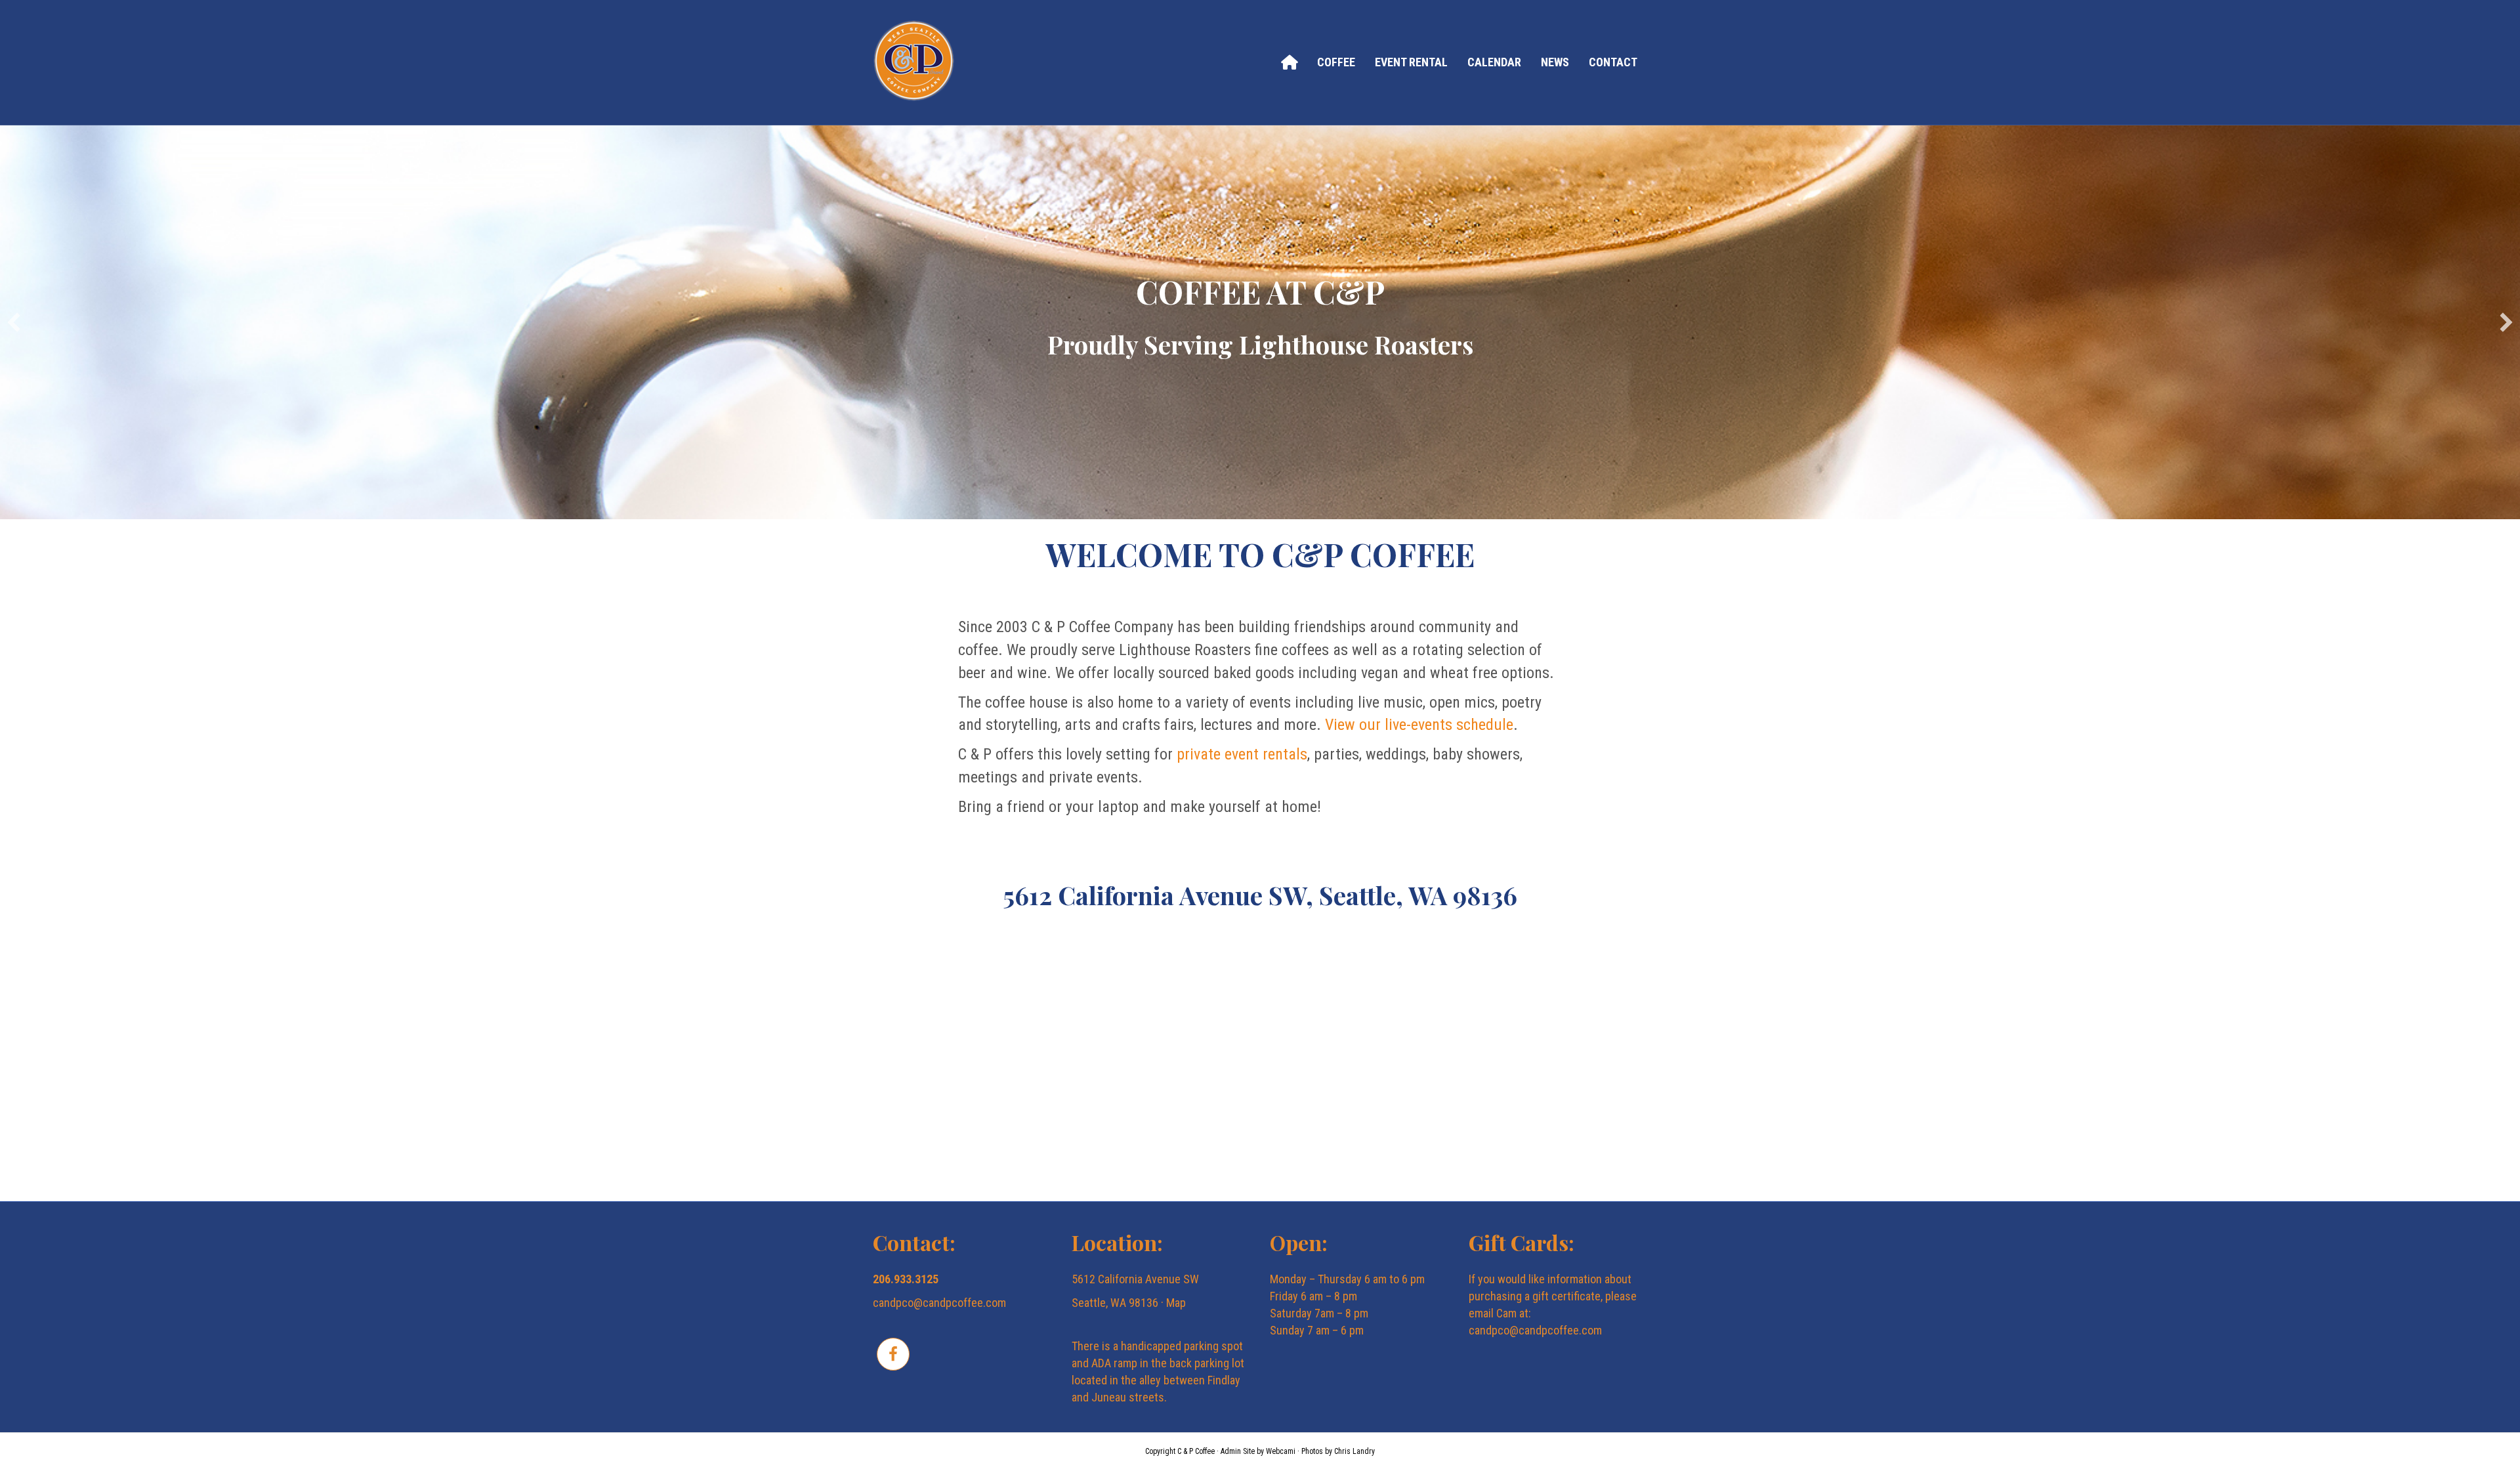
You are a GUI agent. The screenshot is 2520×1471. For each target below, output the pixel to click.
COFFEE (1336, 62)
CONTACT (1613, 62)
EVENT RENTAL (1411, 62)
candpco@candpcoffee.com (939, 1303)
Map (1176, 1303)
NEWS (1555, 62)
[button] (14, 322)
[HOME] (1289, 62)
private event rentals (1242, 754)
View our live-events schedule (1419, 725)
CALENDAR (1494, 62)
